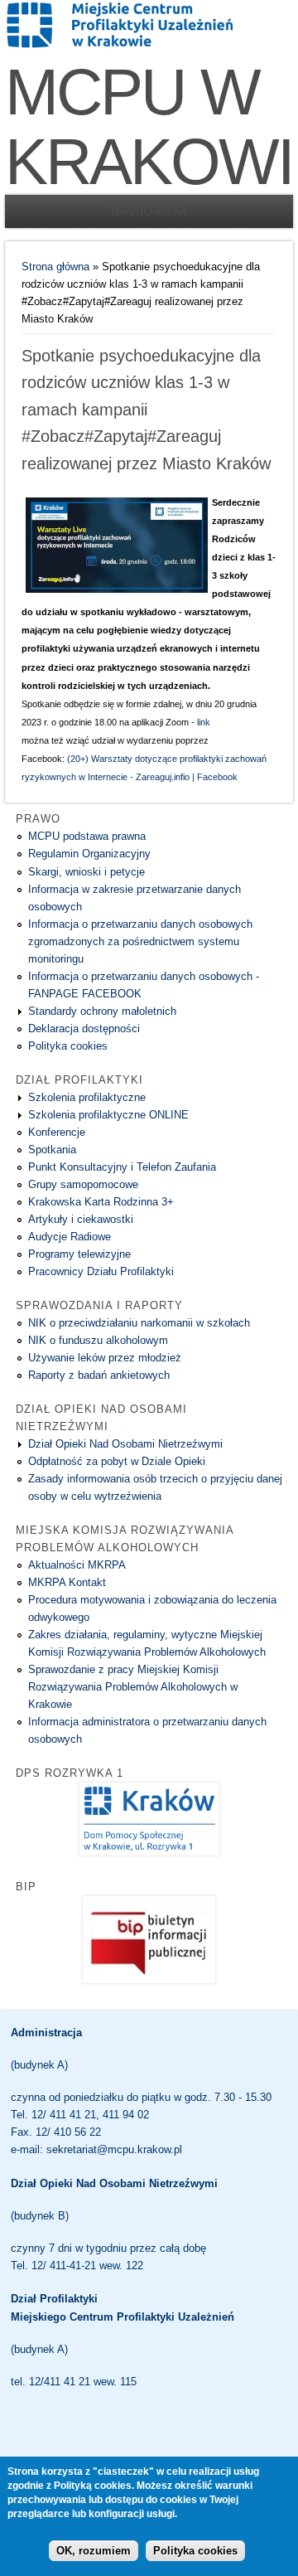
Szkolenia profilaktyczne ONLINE (108, 1115)
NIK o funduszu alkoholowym (98, 1340)
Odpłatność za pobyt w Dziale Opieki (117, 1461)
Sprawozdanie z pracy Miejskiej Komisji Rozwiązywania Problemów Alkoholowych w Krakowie (133, 1687)
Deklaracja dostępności (84, 1028)
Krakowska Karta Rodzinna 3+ (101, 1202)
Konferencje (57, 1132)
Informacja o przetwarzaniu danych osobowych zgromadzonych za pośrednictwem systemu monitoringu (140, 941)
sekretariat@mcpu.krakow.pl (114, 2149)
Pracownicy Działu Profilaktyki (101, 1271)
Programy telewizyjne (79, 1254)
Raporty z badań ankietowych (99, 1375)
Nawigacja (149, 211)
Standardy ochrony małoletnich (102, 1011)
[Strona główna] (120, 46)
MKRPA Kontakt (67, 1582)
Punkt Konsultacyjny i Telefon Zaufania (122, 1167)
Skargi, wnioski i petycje (87, 872)
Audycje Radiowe (70, 1237)
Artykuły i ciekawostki (81, 1219)
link (204, 722)
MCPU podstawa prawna (87, 836)
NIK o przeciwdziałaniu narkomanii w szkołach (139, 1323)
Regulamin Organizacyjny (89, 854)
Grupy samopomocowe (83, 1184)
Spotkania (52, 1150)
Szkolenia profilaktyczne (87, 1097)
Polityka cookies (68, 1046)
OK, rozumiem (94, 2551)
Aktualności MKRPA (77, 1565)
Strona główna (55, 267)
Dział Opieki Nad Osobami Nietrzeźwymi (125, 1444)
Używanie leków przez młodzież (105, 1358)
